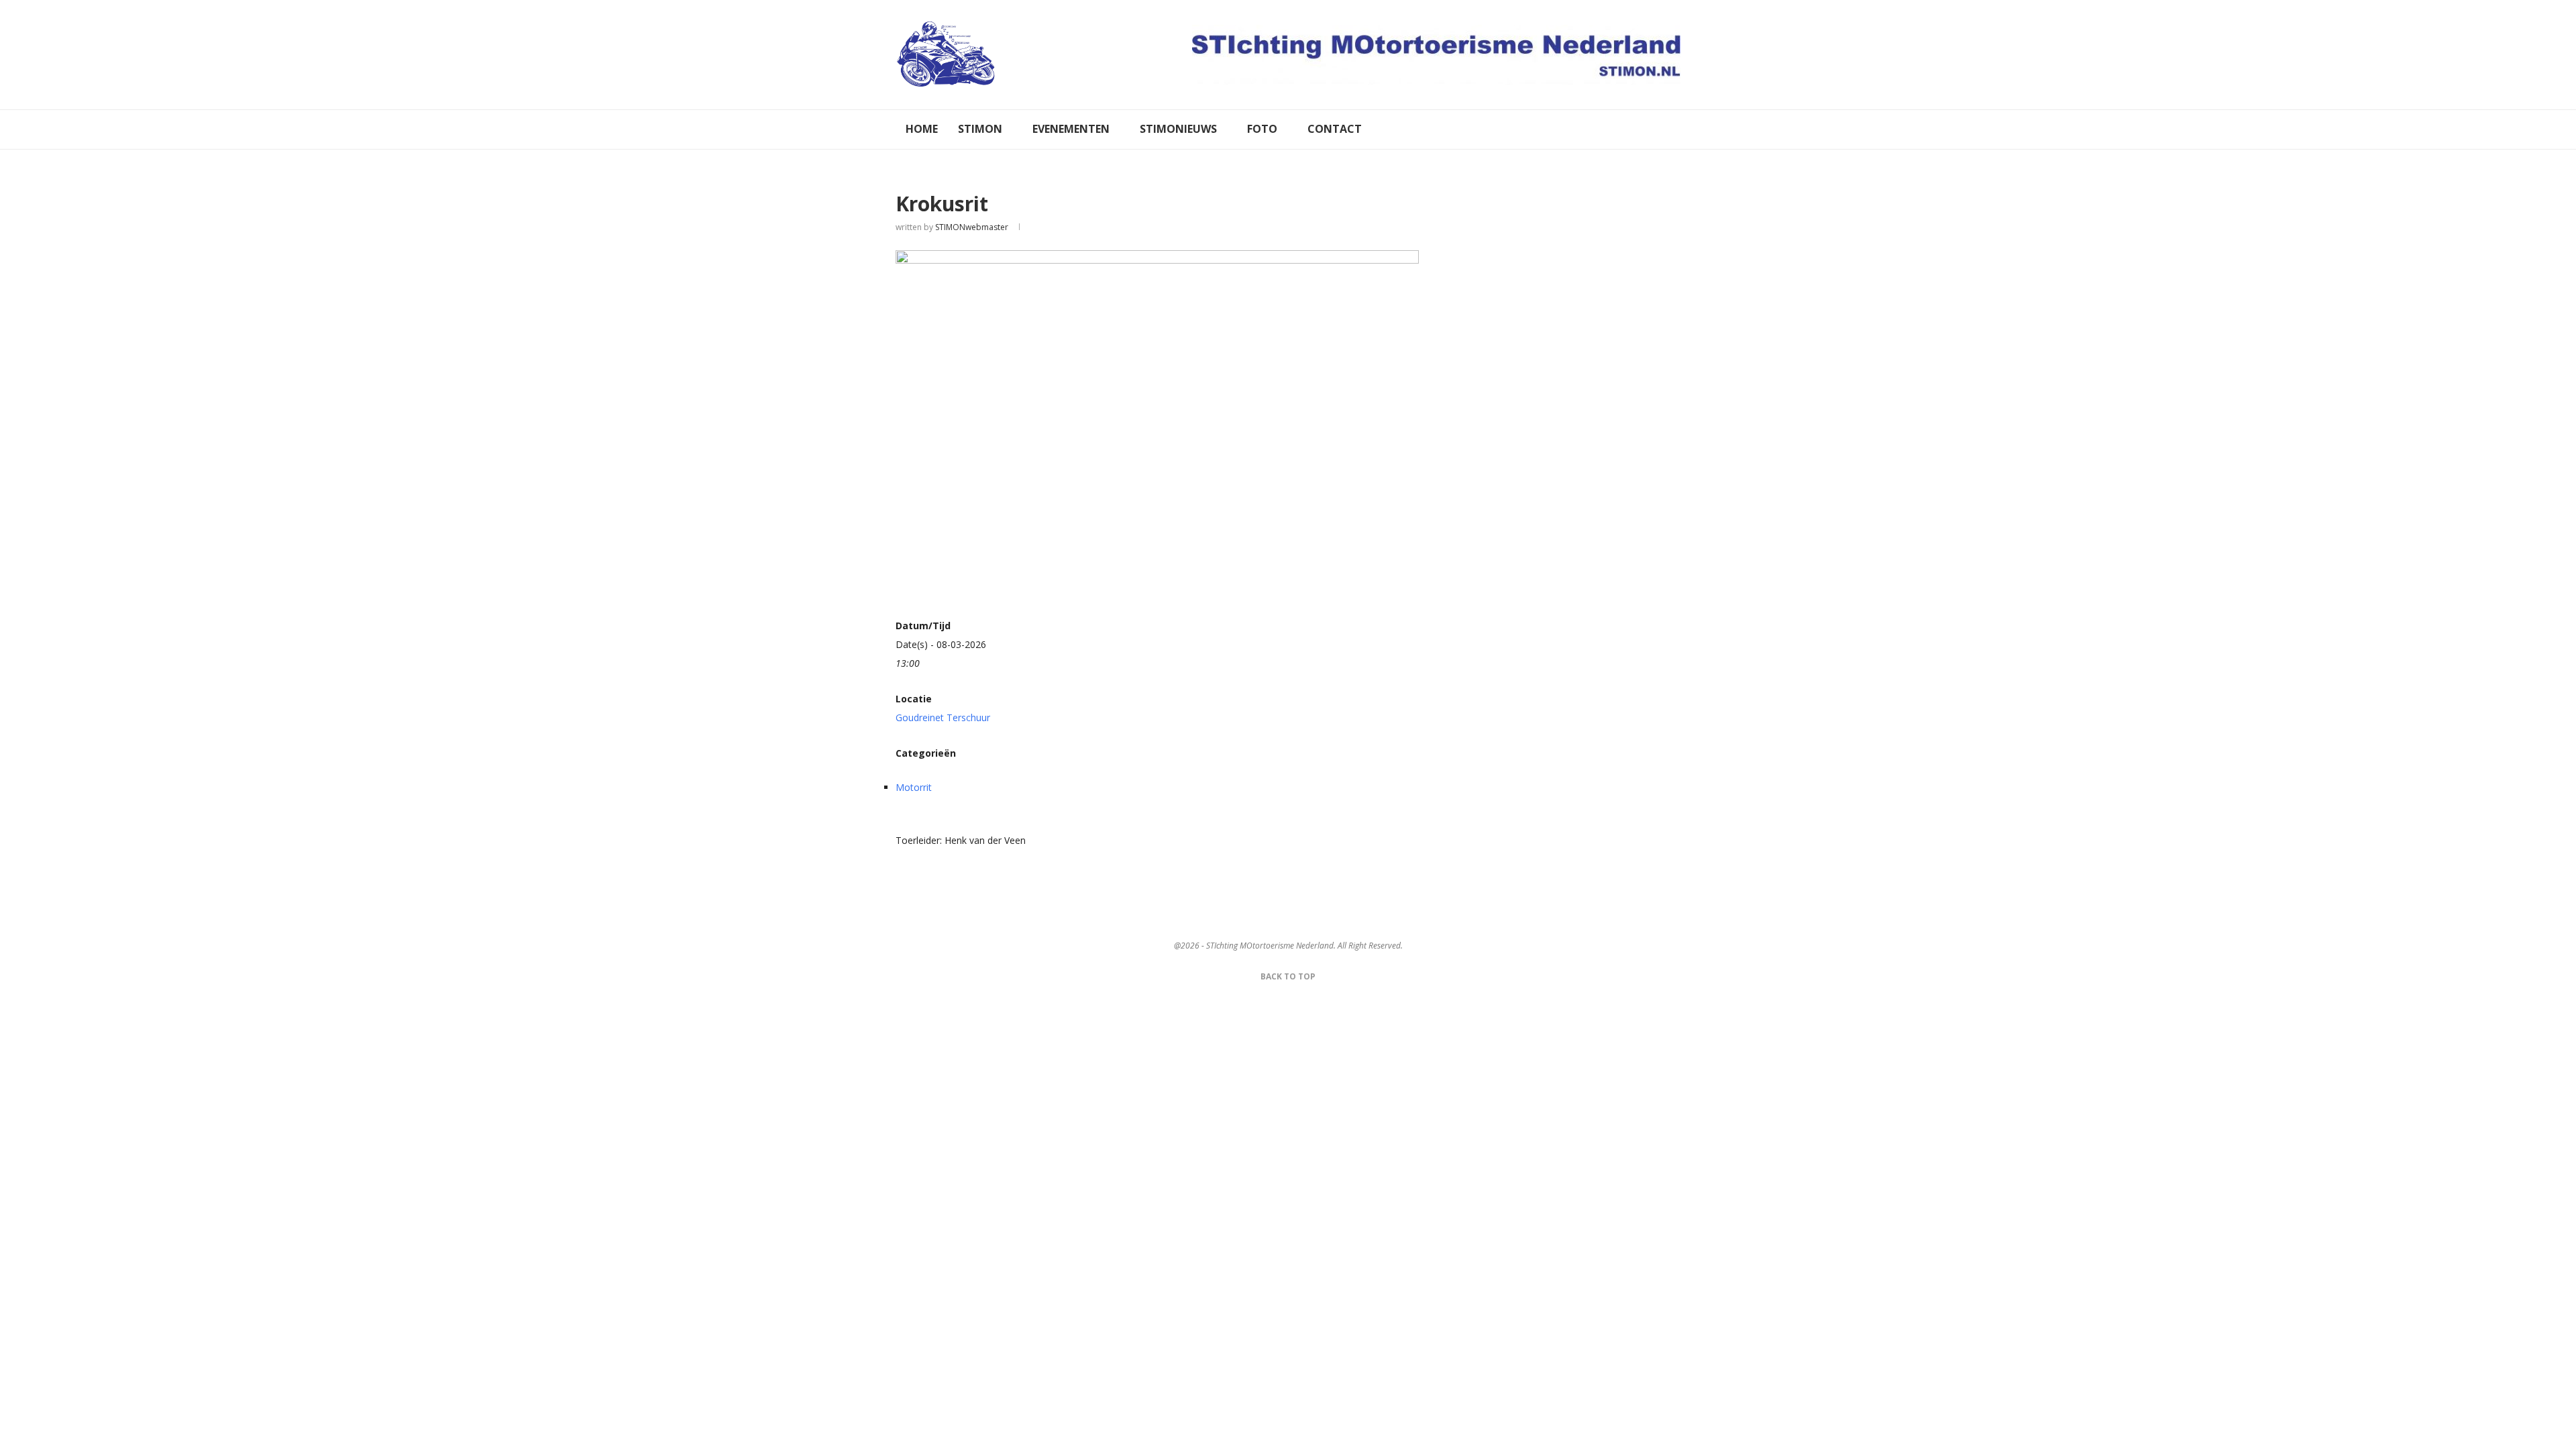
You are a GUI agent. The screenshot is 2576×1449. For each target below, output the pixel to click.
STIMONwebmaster (972, 227)
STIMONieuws (1178, 129)
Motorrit (914, 787)
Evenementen (1071, 129)
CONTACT (1335, 129)
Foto (1262, 129)
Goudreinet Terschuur (943, 717)
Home (922, 129)
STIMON (980, 129)
